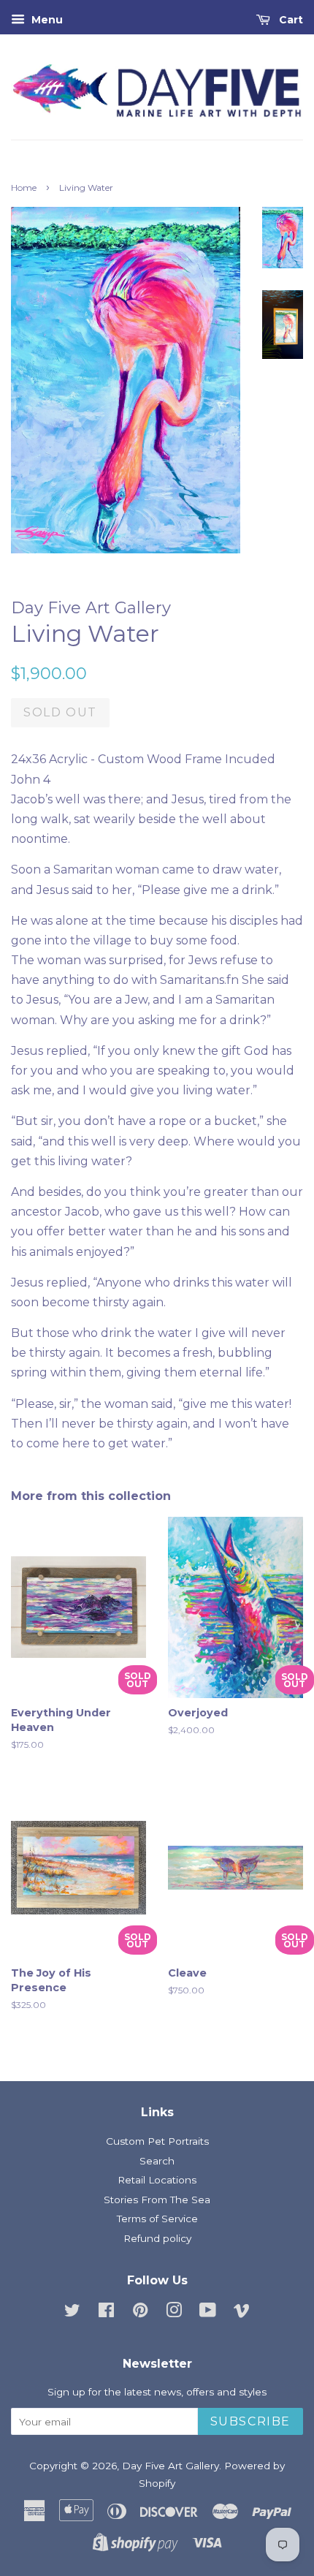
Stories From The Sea (157, 2200)
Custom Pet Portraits (157, 2141)
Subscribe (250, 2421)
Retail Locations (157, 2180)
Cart (290, 20)
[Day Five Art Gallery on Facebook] (106, 2313)
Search (157, 2161)
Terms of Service (157, 2219)
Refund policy (157, 2238)
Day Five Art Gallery (171, 2466)
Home (24, 187)
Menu (46, 20)
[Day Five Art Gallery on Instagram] (174, 2313)
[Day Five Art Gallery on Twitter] (72, 2313)
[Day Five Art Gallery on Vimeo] (242, 2313)
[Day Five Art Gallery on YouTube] (208, 2313)
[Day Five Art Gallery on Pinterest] (140, 2313)
